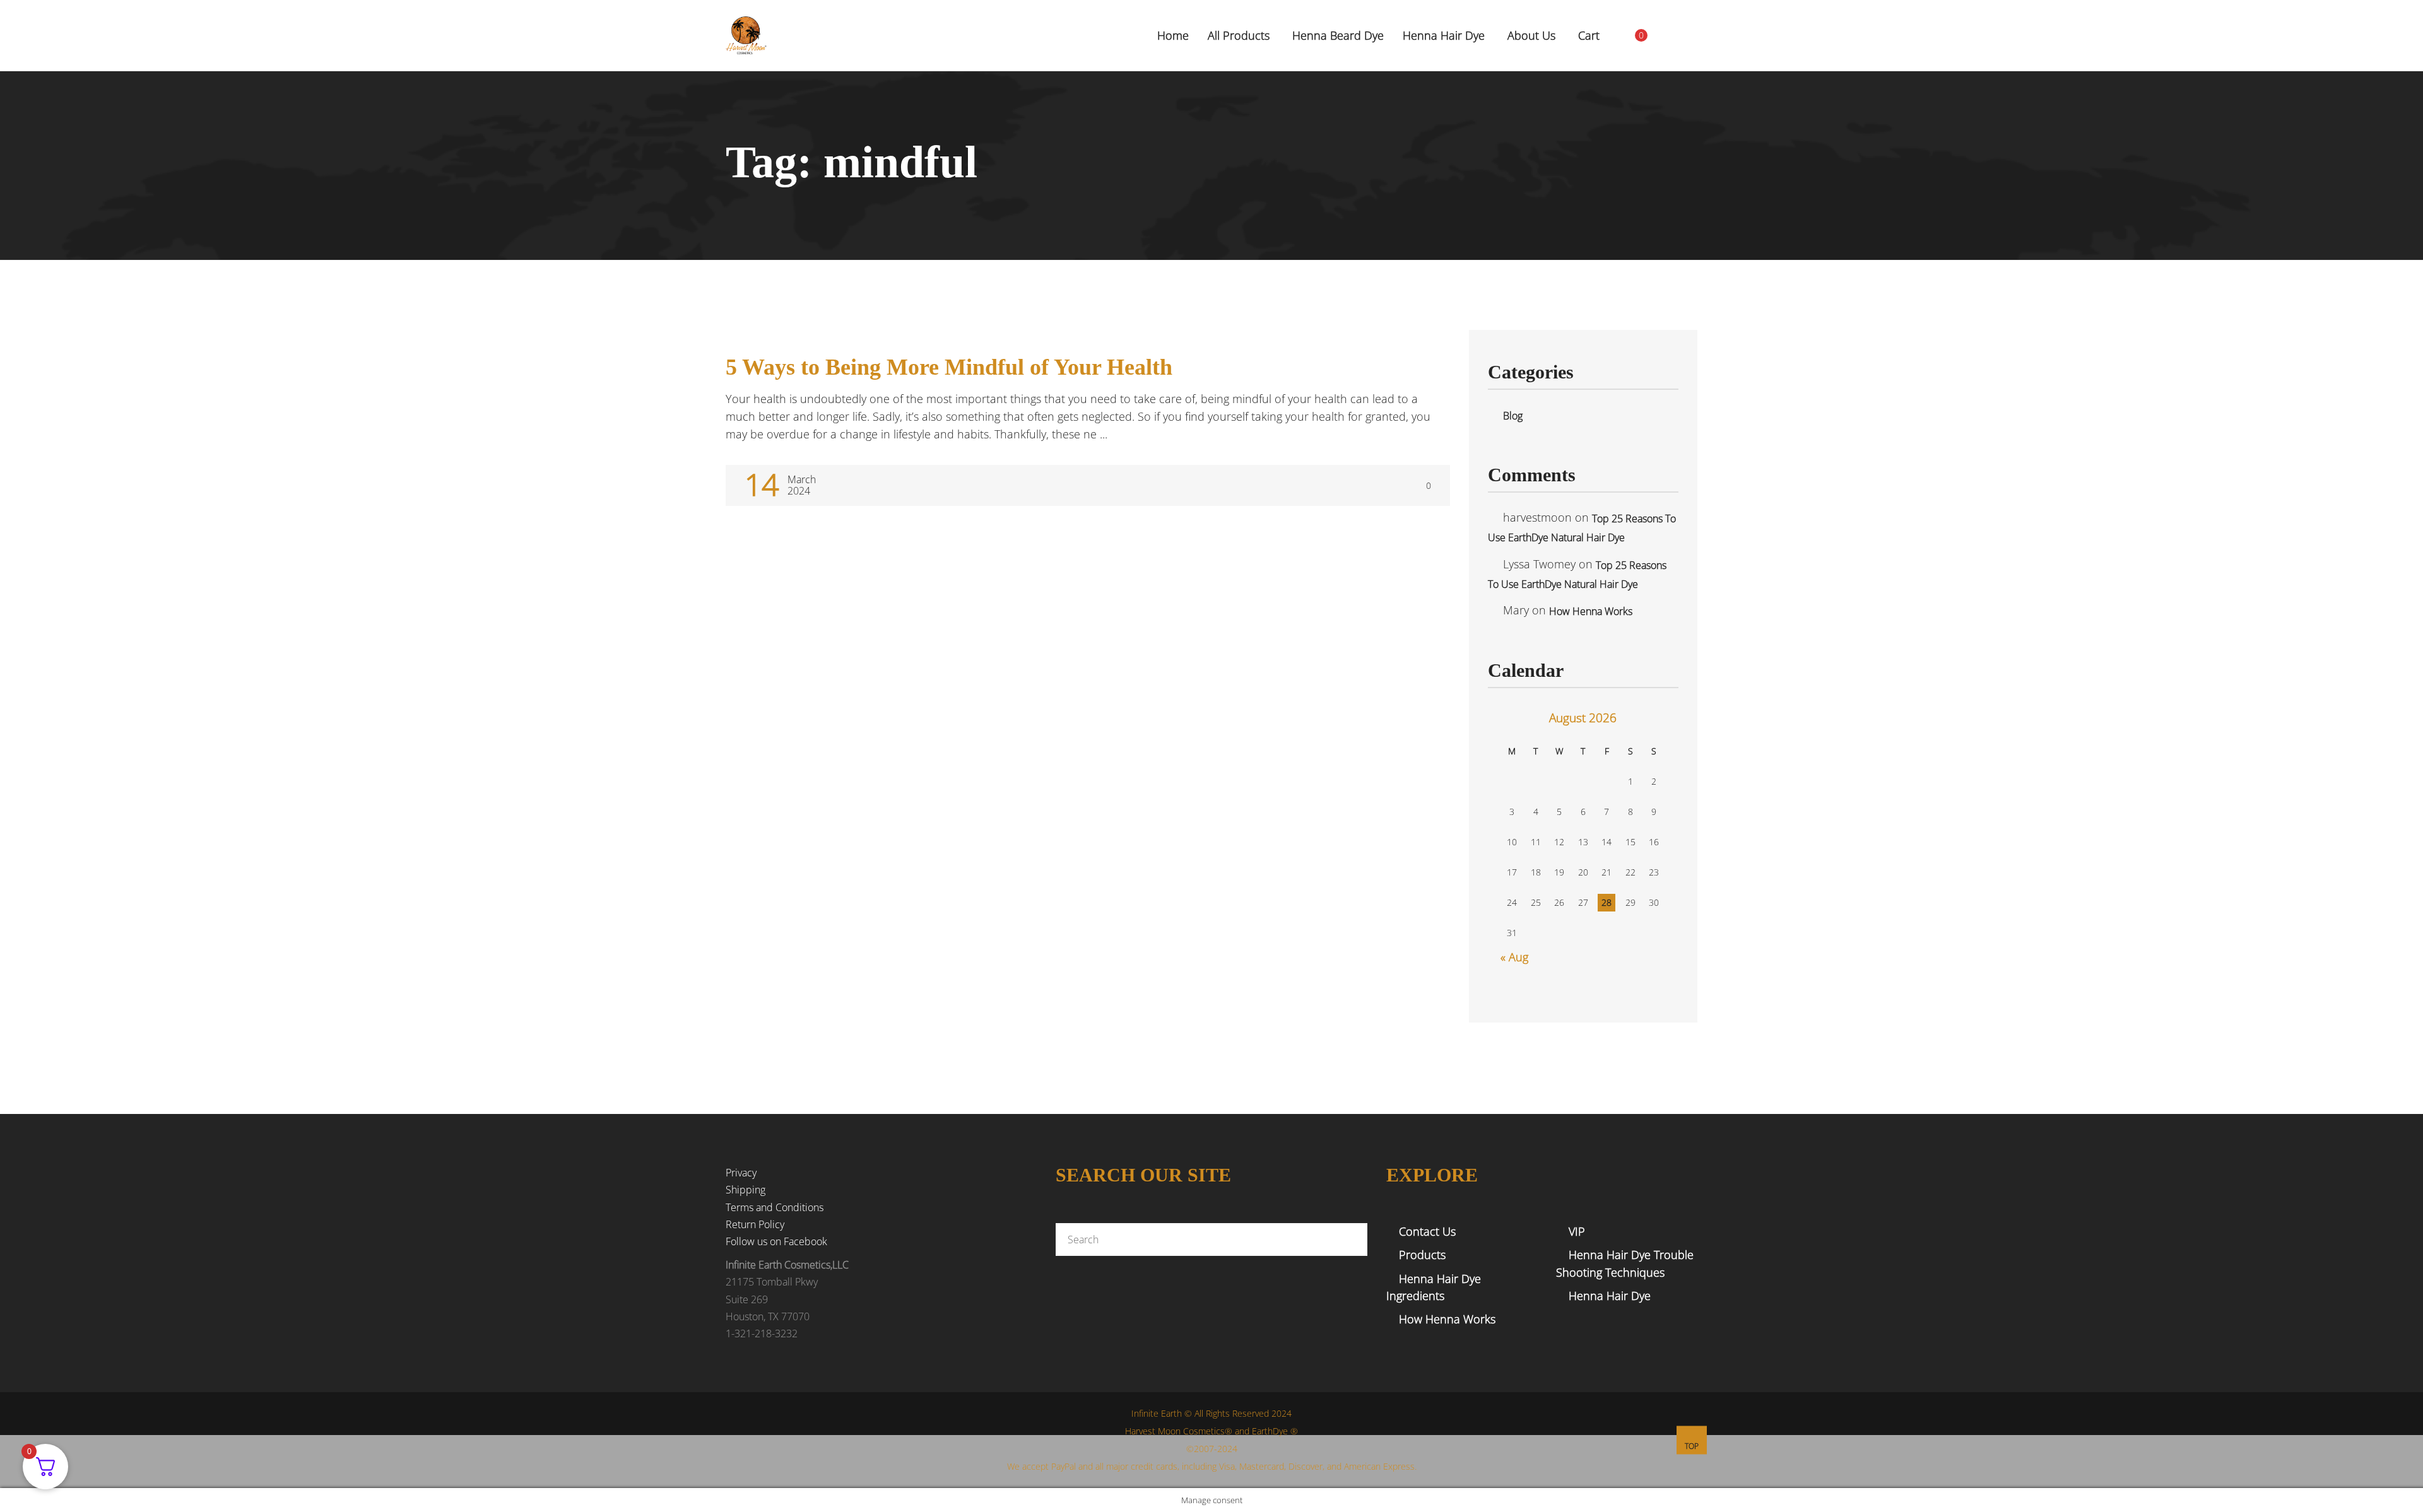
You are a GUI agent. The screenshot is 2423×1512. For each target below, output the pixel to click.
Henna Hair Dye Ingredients (1434, 1287)
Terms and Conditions (775, 1207)
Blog (1513, 416)
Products (1422, 1255)
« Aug (1514, 957)
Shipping (746, 1190)
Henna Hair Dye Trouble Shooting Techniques (1625, 1263)
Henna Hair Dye (1610, 1296)
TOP (1692, 1446)
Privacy (741, 1173)
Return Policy (755, 1224)
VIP (1577, 1231)
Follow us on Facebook (776, 1241)
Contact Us (1427, 1231)
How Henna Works (1591, 611)
